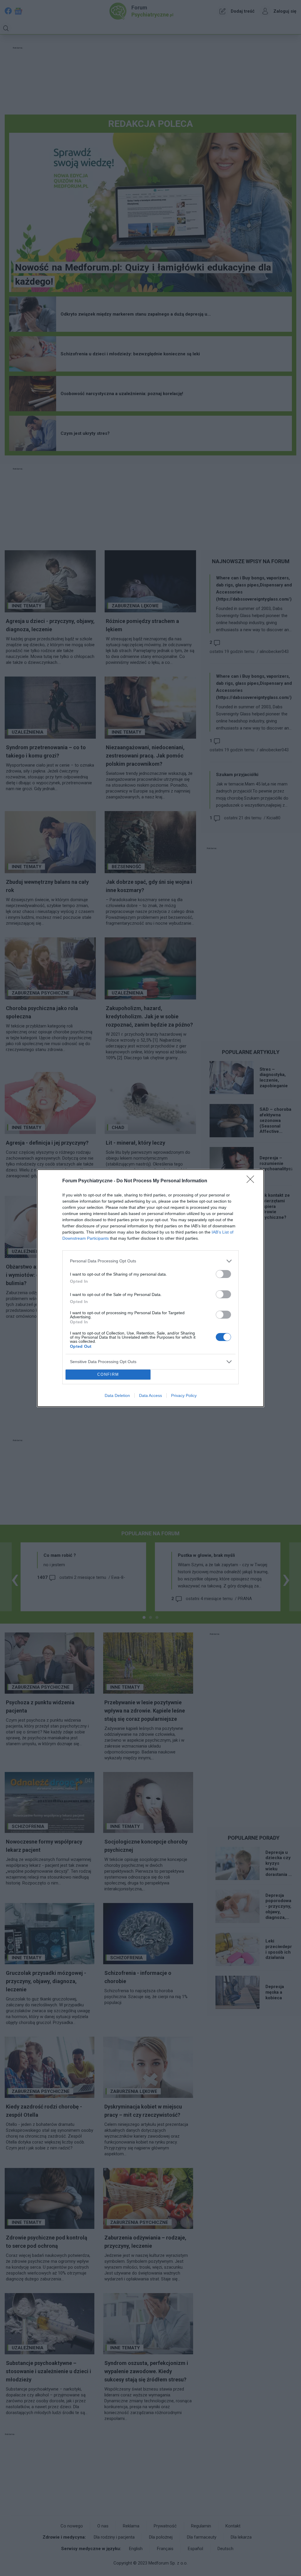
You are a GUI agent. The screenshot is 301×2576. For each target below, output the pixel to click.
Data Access (150, 1395)
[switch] (223, 1274)
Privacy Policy (184, 1395)
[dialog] (150, 1288)
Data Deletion (117, 1395)
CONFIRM (108, 1374)
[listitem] (150, 1261)
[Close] (252, 1181)
